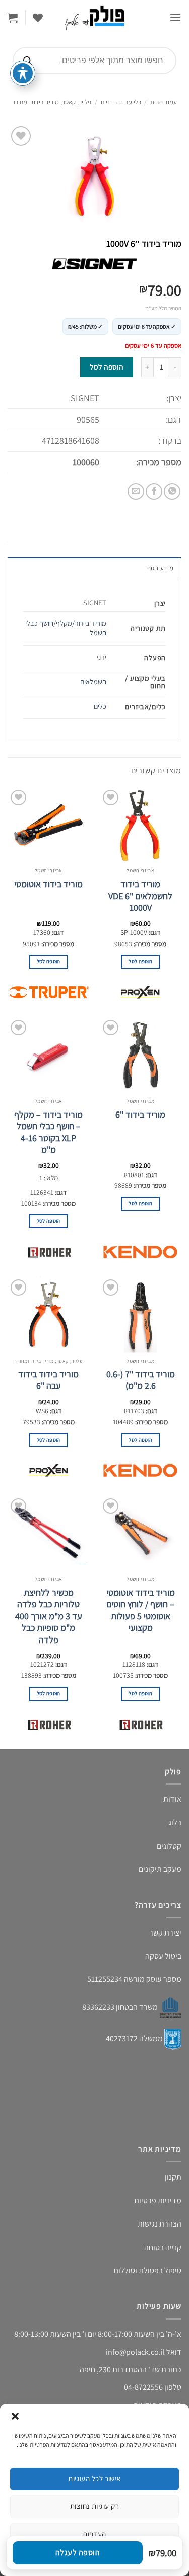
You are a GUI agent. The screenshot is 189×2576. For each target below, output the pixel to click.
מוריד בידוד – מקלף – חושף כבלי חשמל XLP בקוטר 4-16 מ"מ (48, 1132)
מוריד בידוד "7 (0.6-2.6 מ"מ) (141, 1380)
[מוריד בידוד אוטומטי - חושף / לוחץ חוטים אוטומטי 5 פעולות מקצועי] (140, 1534)
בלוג (175, 1822)
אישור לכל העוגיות (94, 2478)
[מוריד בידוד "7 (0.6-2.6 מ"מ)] (140, 1315)
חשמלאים (93, 682)
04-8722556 (143, 2387)
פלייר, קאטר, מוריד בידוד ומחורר (52, 102)
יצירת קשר (165, 1933)
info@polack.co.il (135, 2352)
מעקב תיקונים (160, 1869)
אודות (172, 1799)
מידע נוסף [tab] (160, 568)
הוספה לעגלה (78, 2553)
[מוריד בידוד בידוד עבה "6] (49, 1315)
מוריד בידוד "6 (140, 1114)
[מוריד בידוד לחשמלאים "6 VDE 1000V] (140, 825)
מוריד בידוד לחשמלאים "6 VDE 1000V (140, 896)
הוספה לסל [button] (140, 961)
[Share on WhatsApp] (172, 491)
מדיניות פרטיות (158, 2201)
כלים (100, 706)
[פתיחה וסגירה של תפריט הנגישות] (23, 73)
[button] (15, 2416)
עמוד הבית (164, 102)
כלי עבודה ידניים (121, 102)
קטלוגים (169, 1846)
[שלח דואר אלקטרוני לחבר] (136, 491)
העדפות (94, 2534)
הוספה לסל (106, 367)
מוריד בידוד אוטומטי (48, 884)
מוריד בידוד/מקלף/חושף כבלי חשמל (66, 628)
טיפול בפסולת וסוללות (147, 2271)
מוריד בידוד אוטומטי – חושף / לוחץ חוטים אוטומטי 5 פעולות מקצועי (141, 1610)
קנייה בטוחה (163, 2247)
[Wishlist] (38, 18)
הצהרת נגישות (160, 2224)
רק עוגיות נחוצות (94, 2506)
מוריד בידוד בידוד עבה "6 (48, 1380)
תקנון (173, 2177)
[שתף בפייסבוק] (154, 491)
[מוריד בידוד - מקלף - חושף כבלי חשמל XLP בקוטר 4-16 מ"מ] (49, 1055)
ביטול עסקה (163, 1956)
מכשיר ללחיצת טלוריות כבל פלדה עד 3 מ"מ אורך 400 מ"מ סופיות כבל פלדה (49, 1616)
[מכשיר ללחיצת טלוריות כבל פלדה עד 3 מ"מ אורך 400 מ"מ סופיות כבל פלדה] (49, 1534)
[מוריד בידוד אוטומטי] (49, 825)
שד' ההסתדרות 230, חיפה (120, 2369)
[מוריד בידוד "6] (140, 1055)
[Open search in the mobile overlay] (94, 61)
